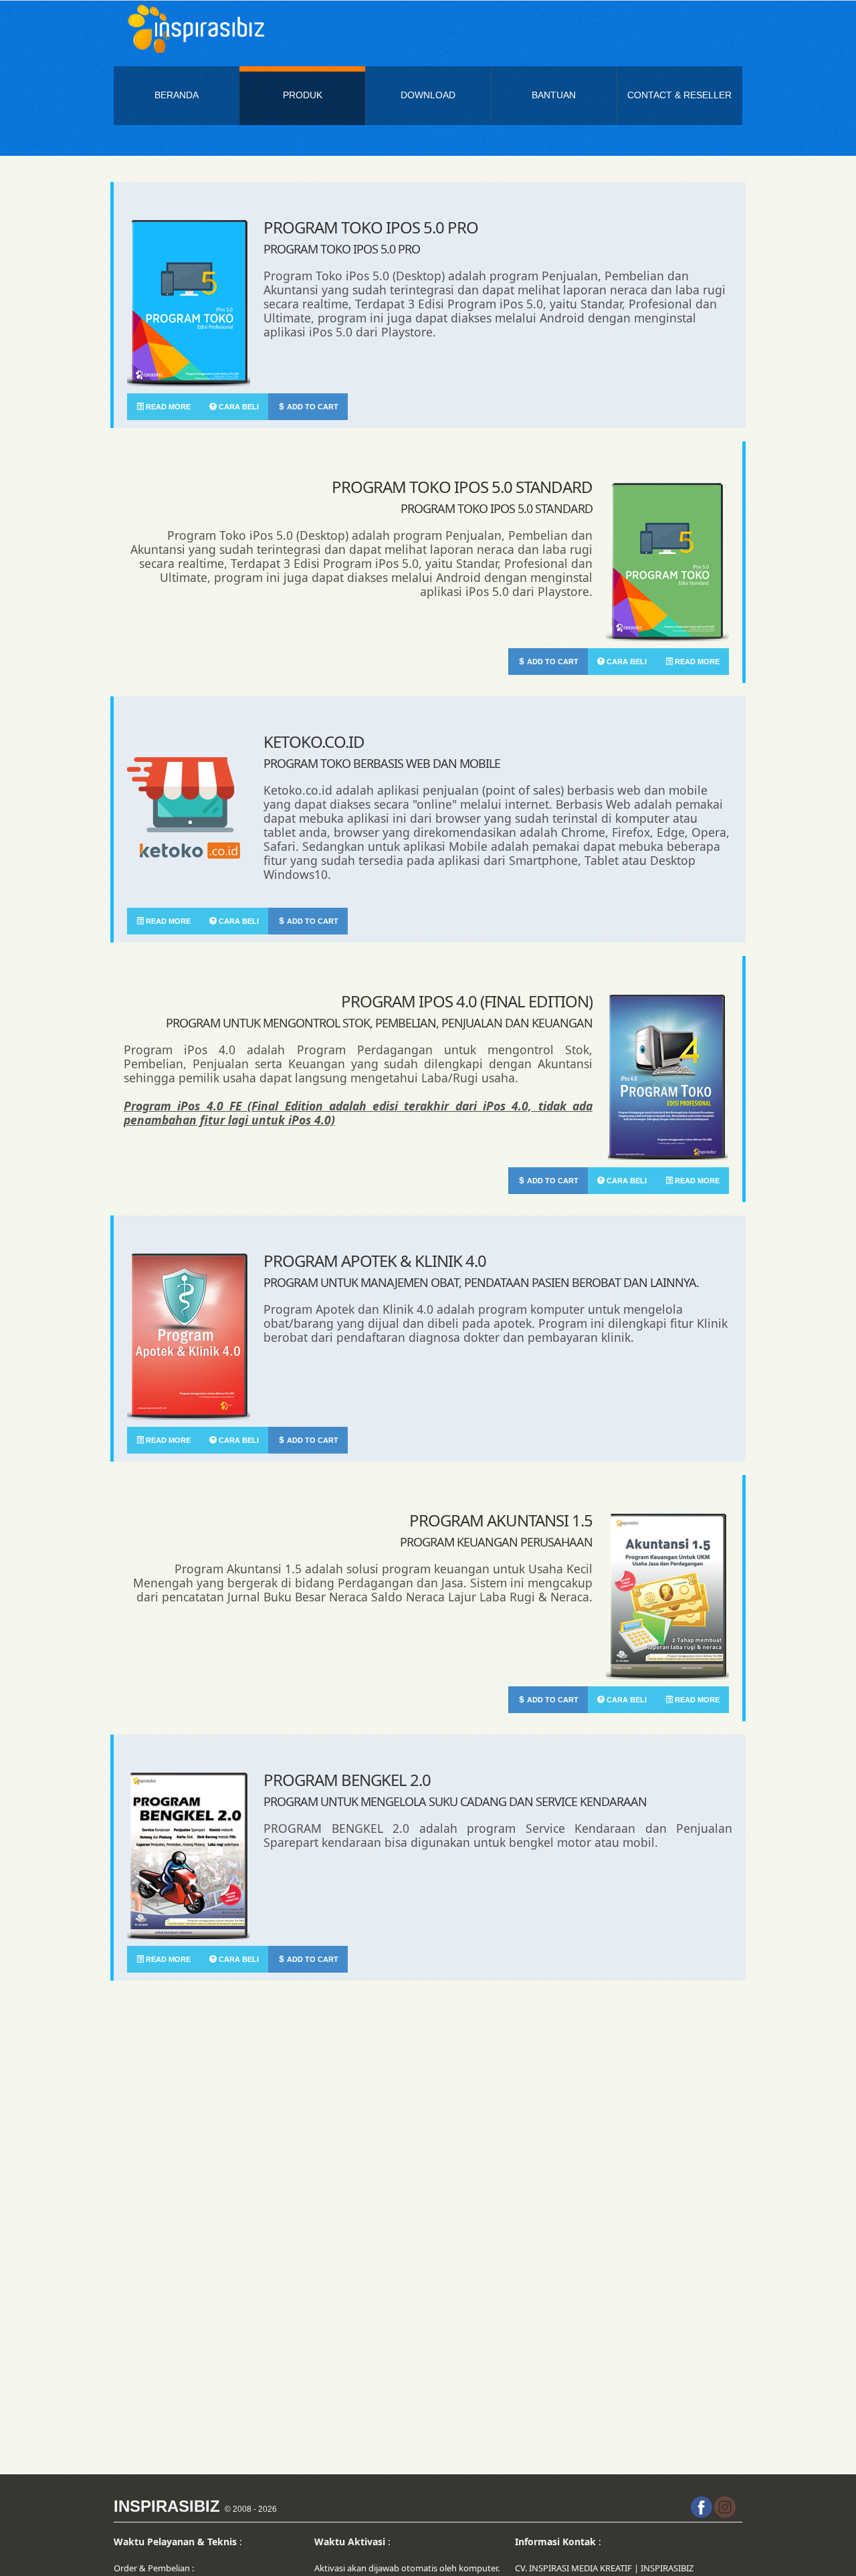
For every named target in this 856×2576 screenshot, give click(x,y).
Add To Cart (312, 407)
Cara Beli (238, 407)
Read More (167, 407)
